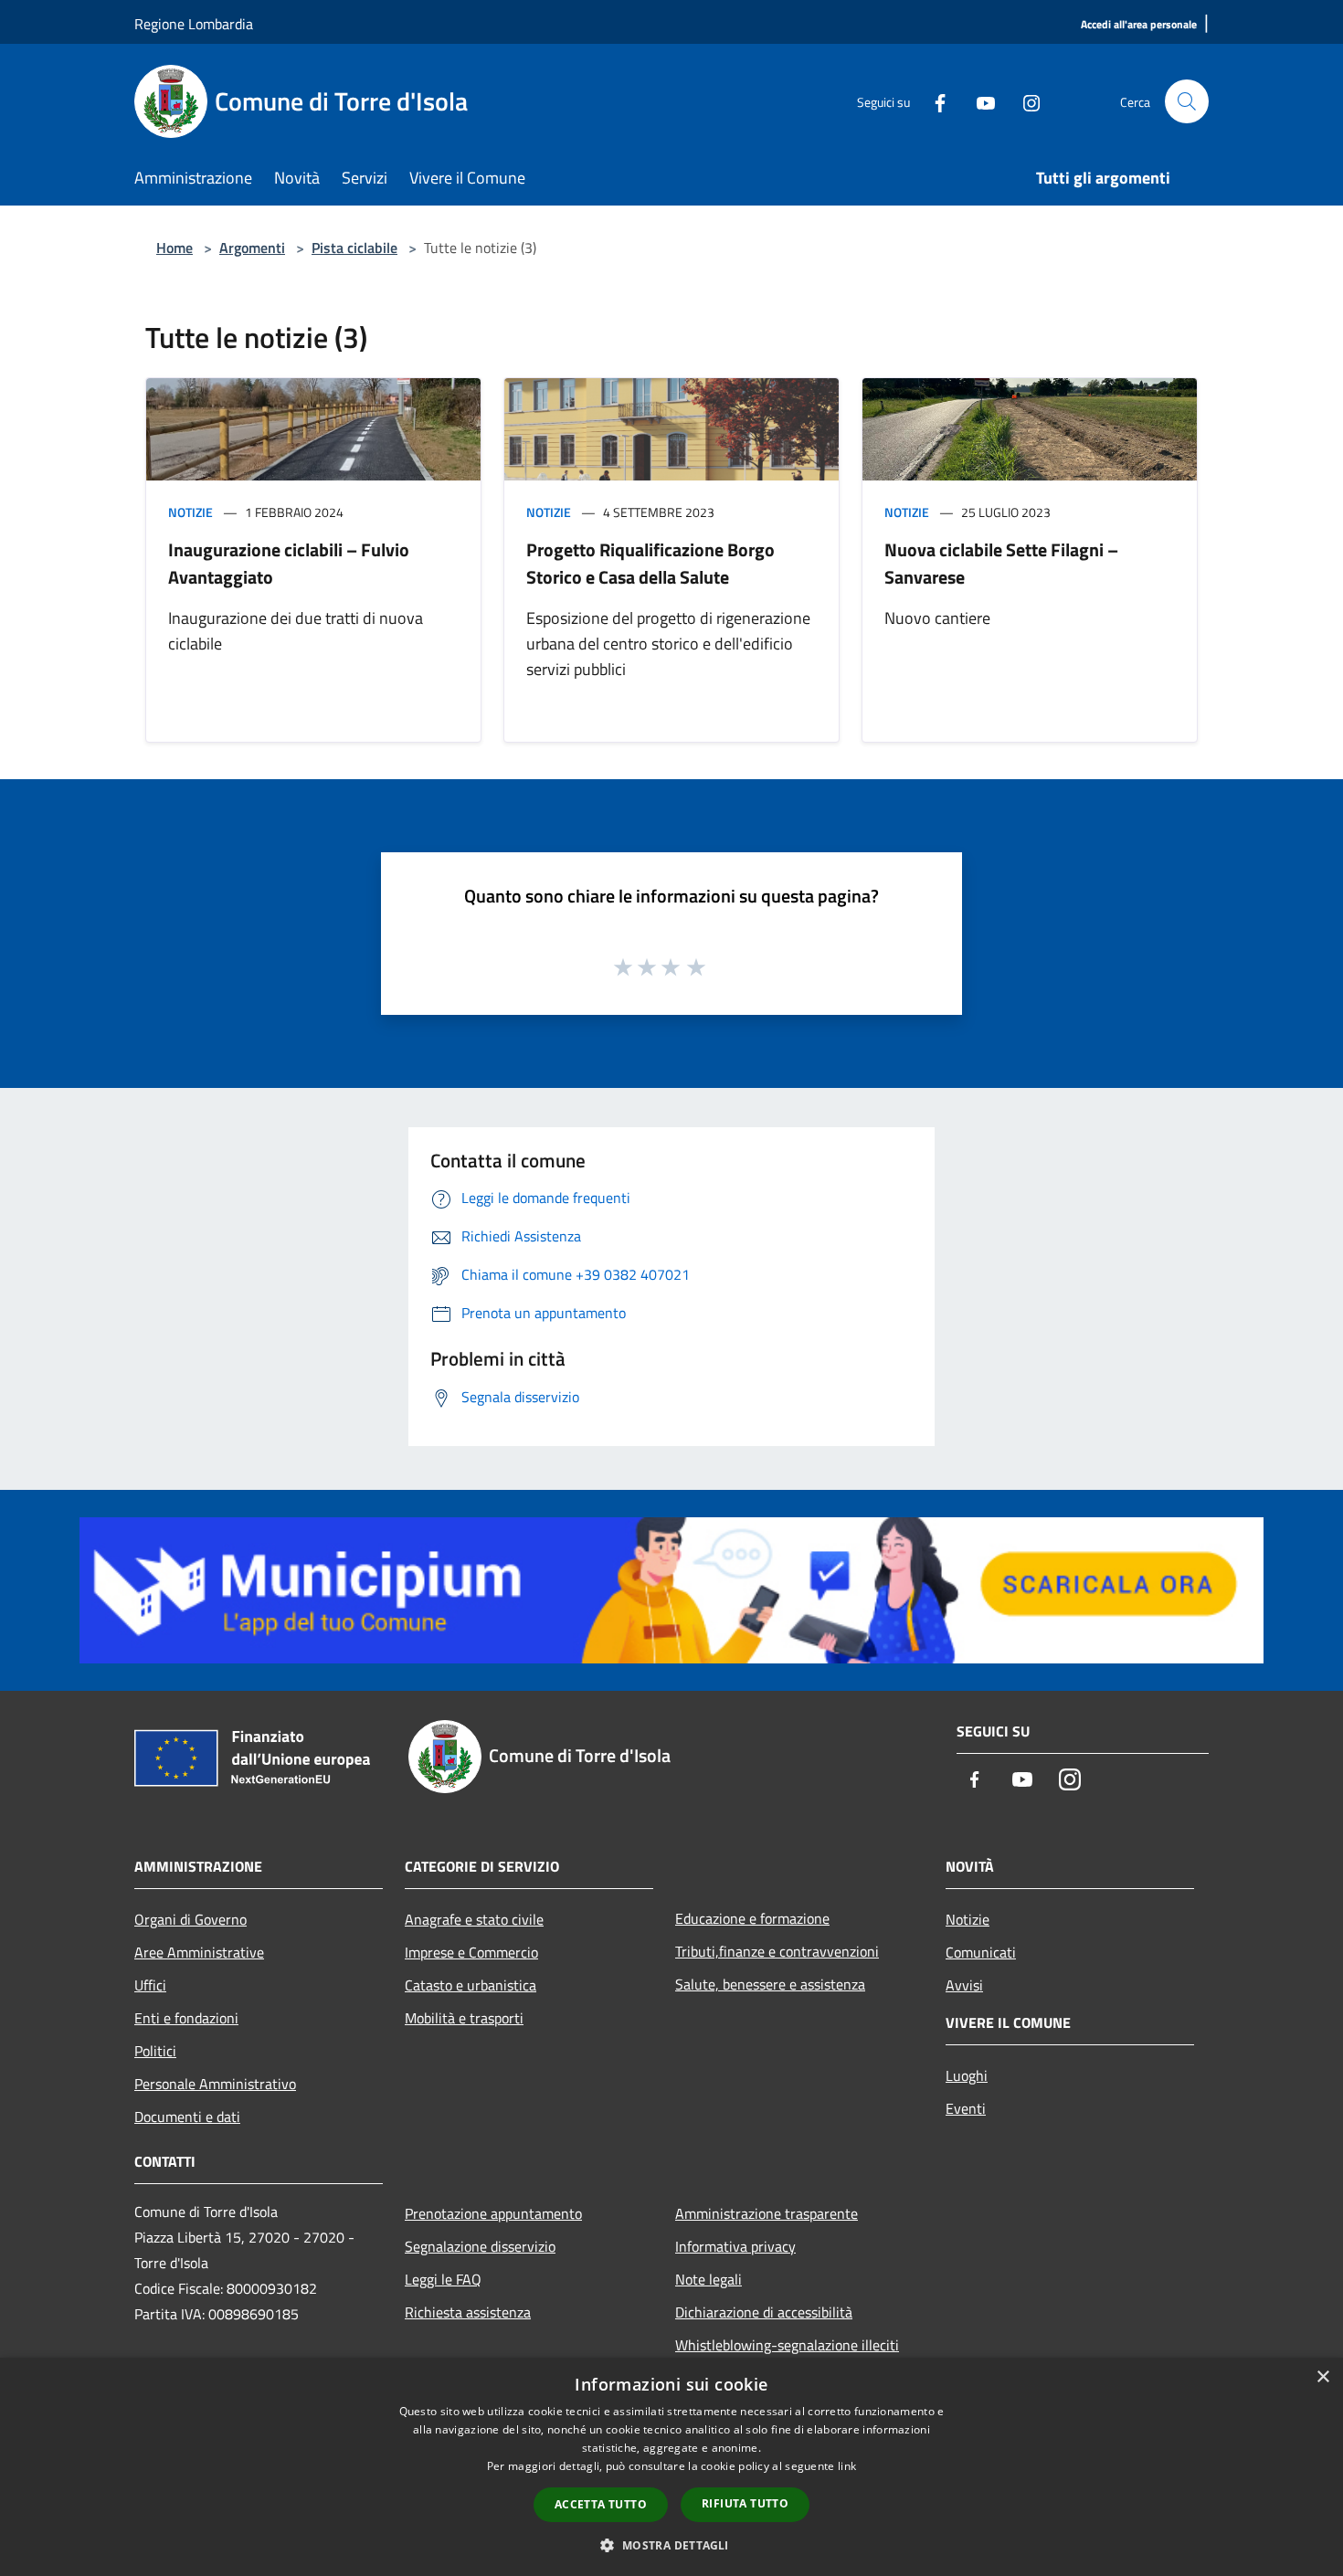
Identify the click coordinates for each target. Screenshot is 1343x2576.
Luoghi (967, 2075)
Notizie (190, 512)
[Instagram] (1024, 101)
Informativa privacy (735, 2246)
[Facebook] (933, 101)
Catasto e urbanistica (471, 1985)
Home (174, 248)
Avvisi (964, 1985)
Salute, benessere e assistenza (770, 1984)
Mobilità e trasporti (464, 2018)
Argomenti (252, 248)
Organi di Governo (190, 1919)
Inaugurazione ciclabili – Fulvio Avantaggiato (289, 563)
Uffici (150, 1985)
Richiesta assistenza (468, 2312)
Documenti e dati (187, 2117)
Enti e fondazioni (186, 2018)
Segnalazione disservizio (480, 2246)
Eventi (966, 2108)
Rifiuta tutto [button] (745, 2503)
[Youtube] (978, 101)
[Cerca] (1187, 101)
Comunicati (981, 1952)
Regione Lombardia (194, 24)
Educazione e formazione (752, 1918)
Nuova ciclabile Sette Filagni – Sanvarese (1001, 563)
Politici (155, 2051)
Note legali (709, 2279)
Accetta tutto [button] (601, 2504)
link (847, 2466)
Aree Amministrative (199, 1952)
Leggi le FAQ (443, 2279)
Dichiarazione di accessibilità (764, 2312)
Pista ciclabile (354, 248)
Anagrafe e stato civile (474, 1919)
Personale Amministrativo (215, 2084)
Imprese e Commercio (471, 1952)
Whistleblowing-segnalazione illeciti (787, 2345)
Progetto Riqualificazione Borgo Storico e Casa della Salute (650, 563)
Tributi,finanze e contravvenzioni (777, 1951)
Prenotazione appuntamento (493, 2213)
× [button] (1322, 2377)
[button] (671, 2545)
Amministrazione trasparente (767, 2213)
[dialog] (671, 2467)
